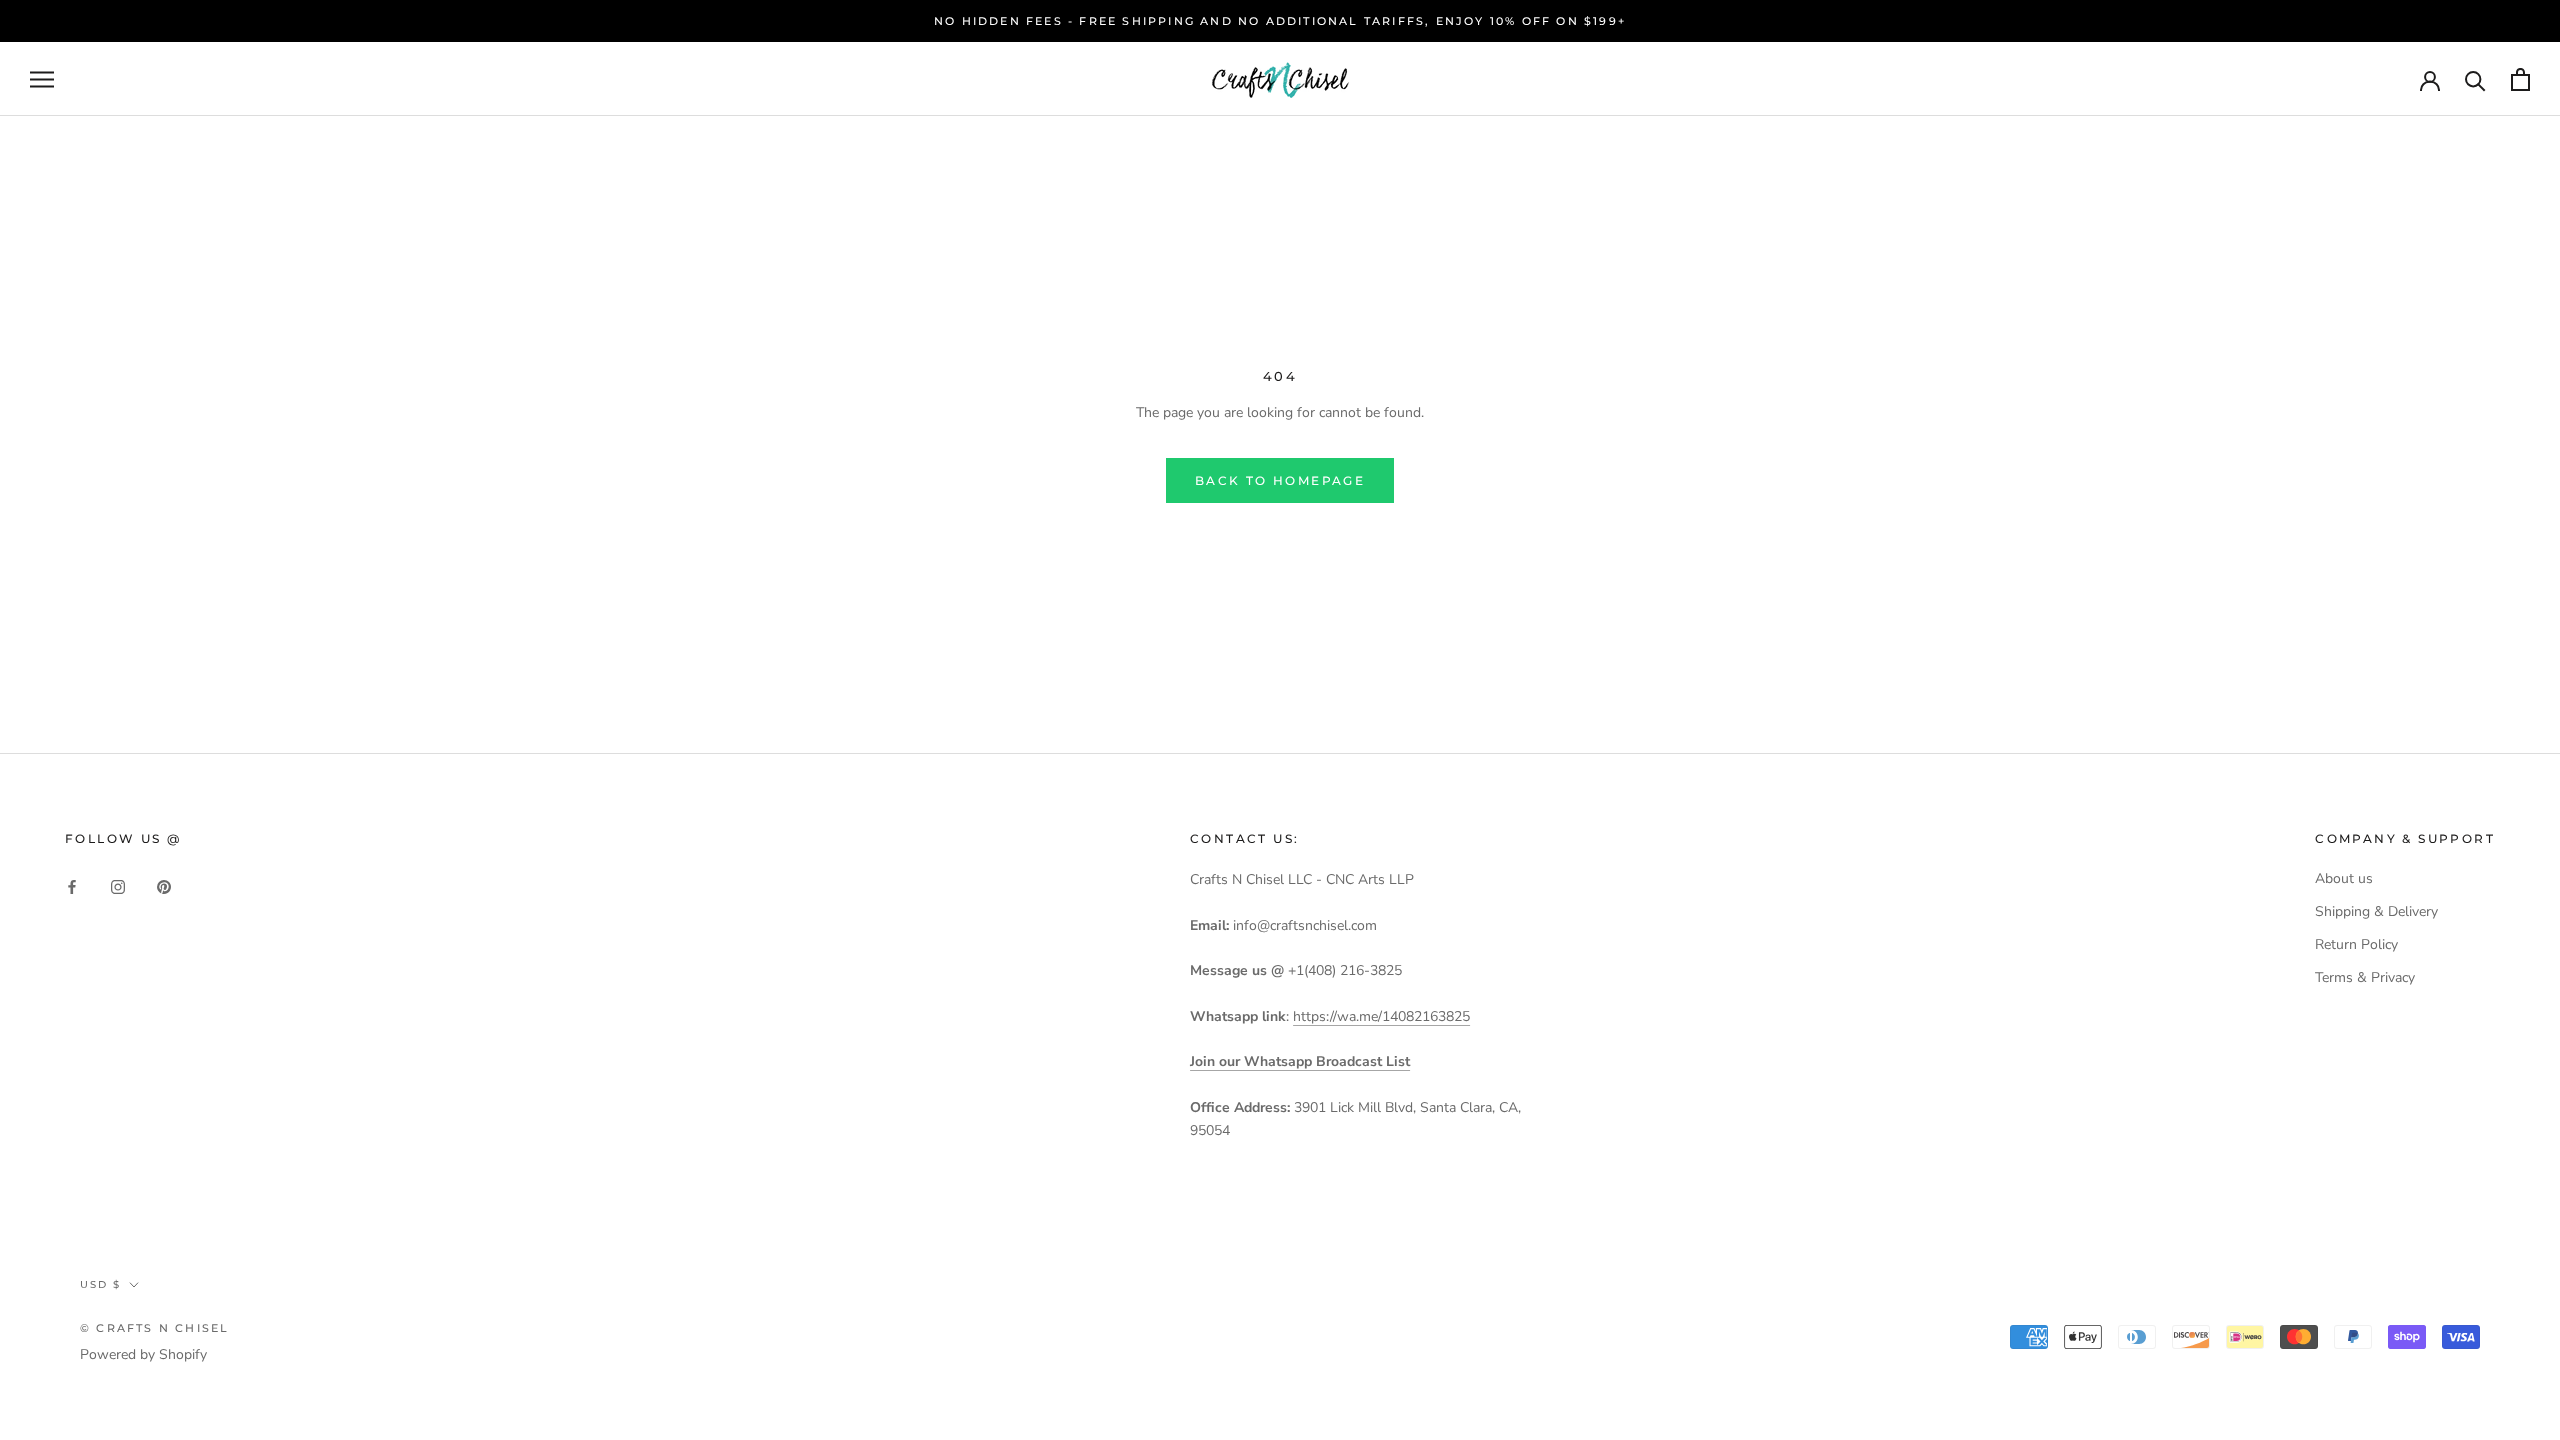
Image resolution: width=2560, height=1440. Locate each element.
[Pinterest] (164, 885)
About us (2344, 878)
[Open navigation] (42, 79)
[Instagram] (118, 885)
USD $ (100, 1284)
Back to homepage (1280, 480)
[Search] (2475, 79)
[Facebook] (72, 885)
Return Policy (2356, 944)
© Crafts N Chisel (154, 1328)
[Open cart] (2520, 79)
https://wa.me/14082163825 (1381, 1016)
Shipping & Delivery (2376, 911)
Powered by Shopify (143, 1354)
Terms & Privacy (2365, 977)
